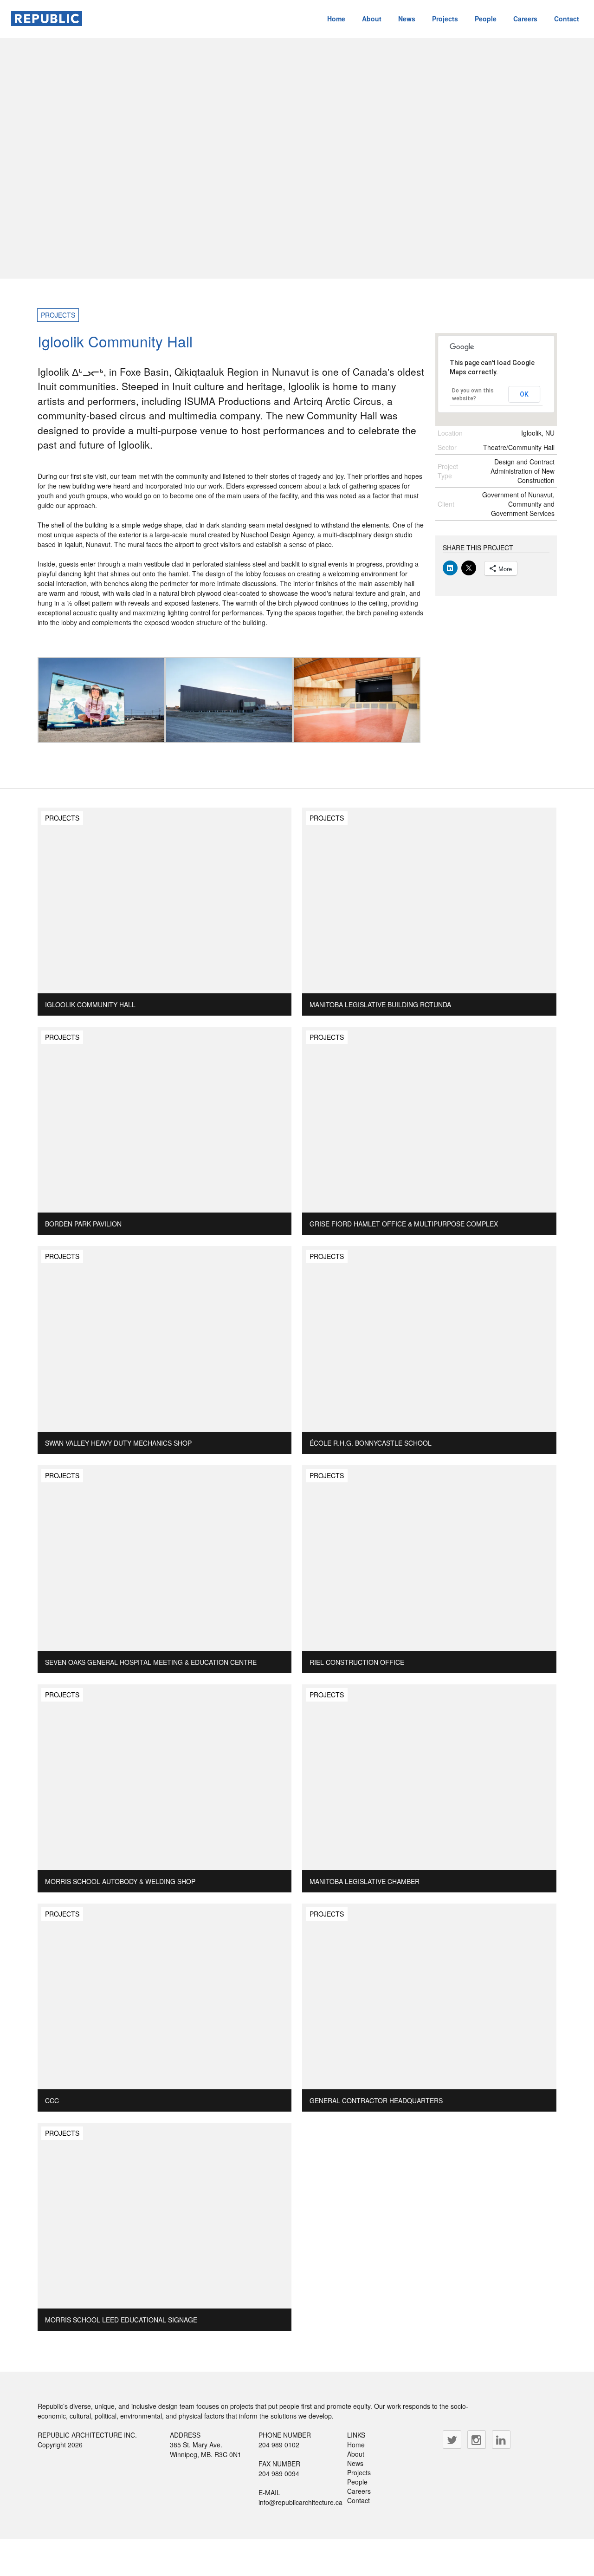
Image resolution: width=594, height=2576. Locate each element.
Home (336, 19)
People (486, 19)
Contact (567, 19)
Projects (445, 19)
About (372, 19)
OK (524, 394)
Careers (525, 19)
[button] (101, 700)
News (407, 19)
